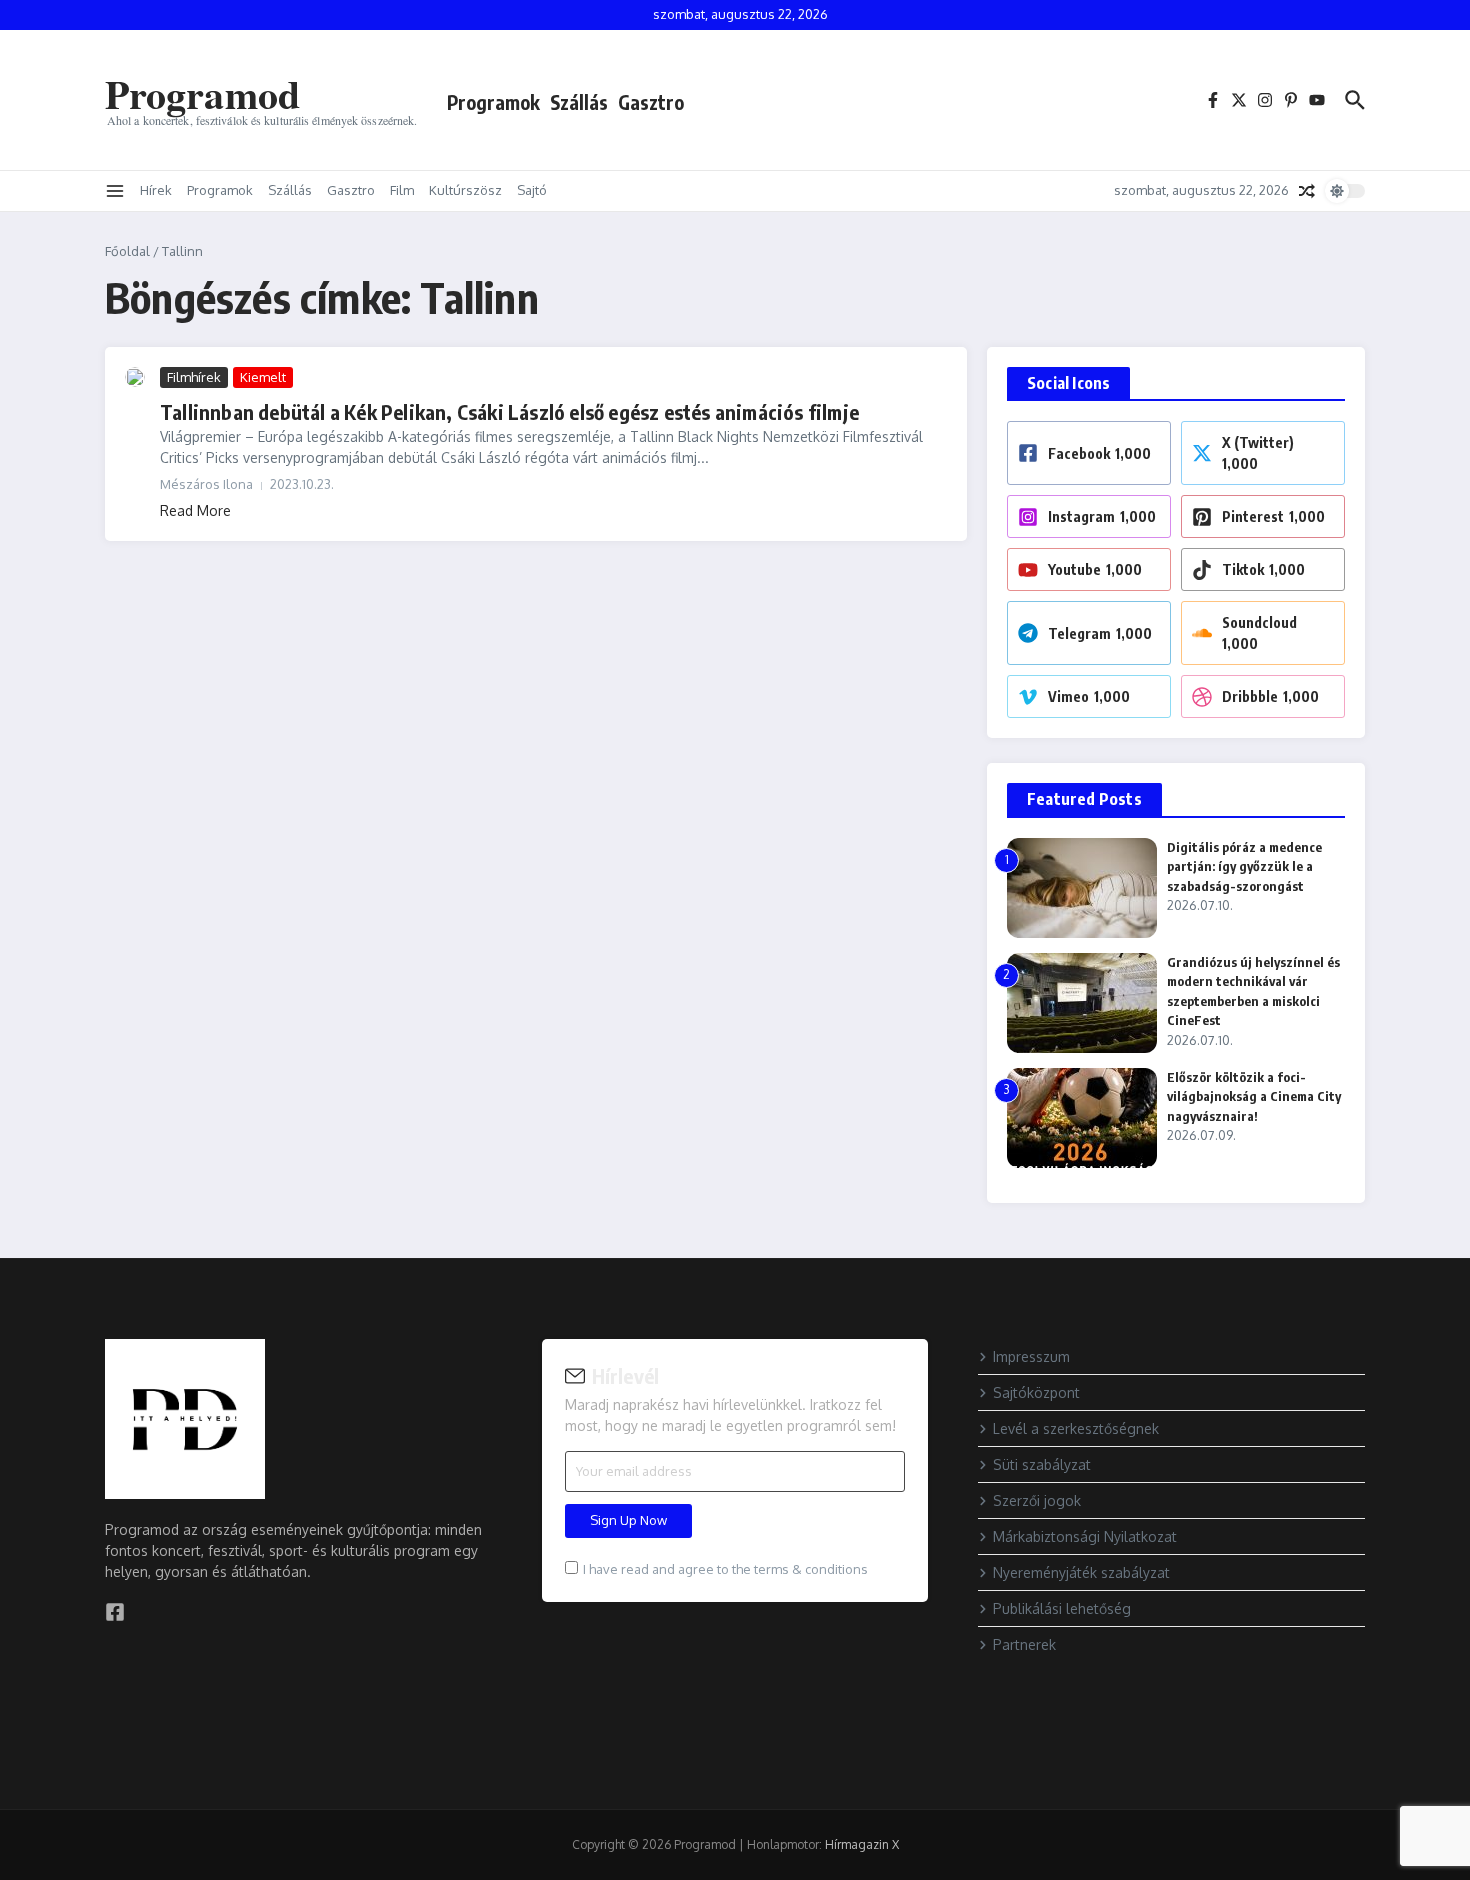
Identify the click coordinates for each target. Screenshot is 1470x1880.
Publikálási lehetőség (1062, 1608)
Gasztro (651, 102)
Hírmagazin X (862, 1844)
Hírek (156, 190)
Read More (195, 510)
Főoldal (127, 251)
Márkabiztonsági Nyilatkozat (1085, 1536)
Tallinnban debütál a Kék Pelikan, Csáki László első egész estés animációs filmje (509, 411)
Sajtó (532, 190)
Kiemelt (263, 377)
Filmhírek (194, 377)
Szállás (579, 102)
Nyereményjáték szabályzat (1081, 1572)
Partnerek (1024, 1644)
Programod (202, 93)
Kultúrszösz (465, 190)
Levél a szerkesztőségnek (1076, 1428)
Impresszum (1031, 1356)
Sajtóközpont (1036, 1392)
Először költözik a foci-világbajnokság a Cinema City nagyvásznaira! (1254, 1096)
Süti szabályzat (1042, 1464)
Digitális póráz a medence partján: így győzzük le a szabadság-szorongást (1244, 866)
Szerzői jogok (1037, 1500)
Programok (493, 102)
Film (402, 190)
